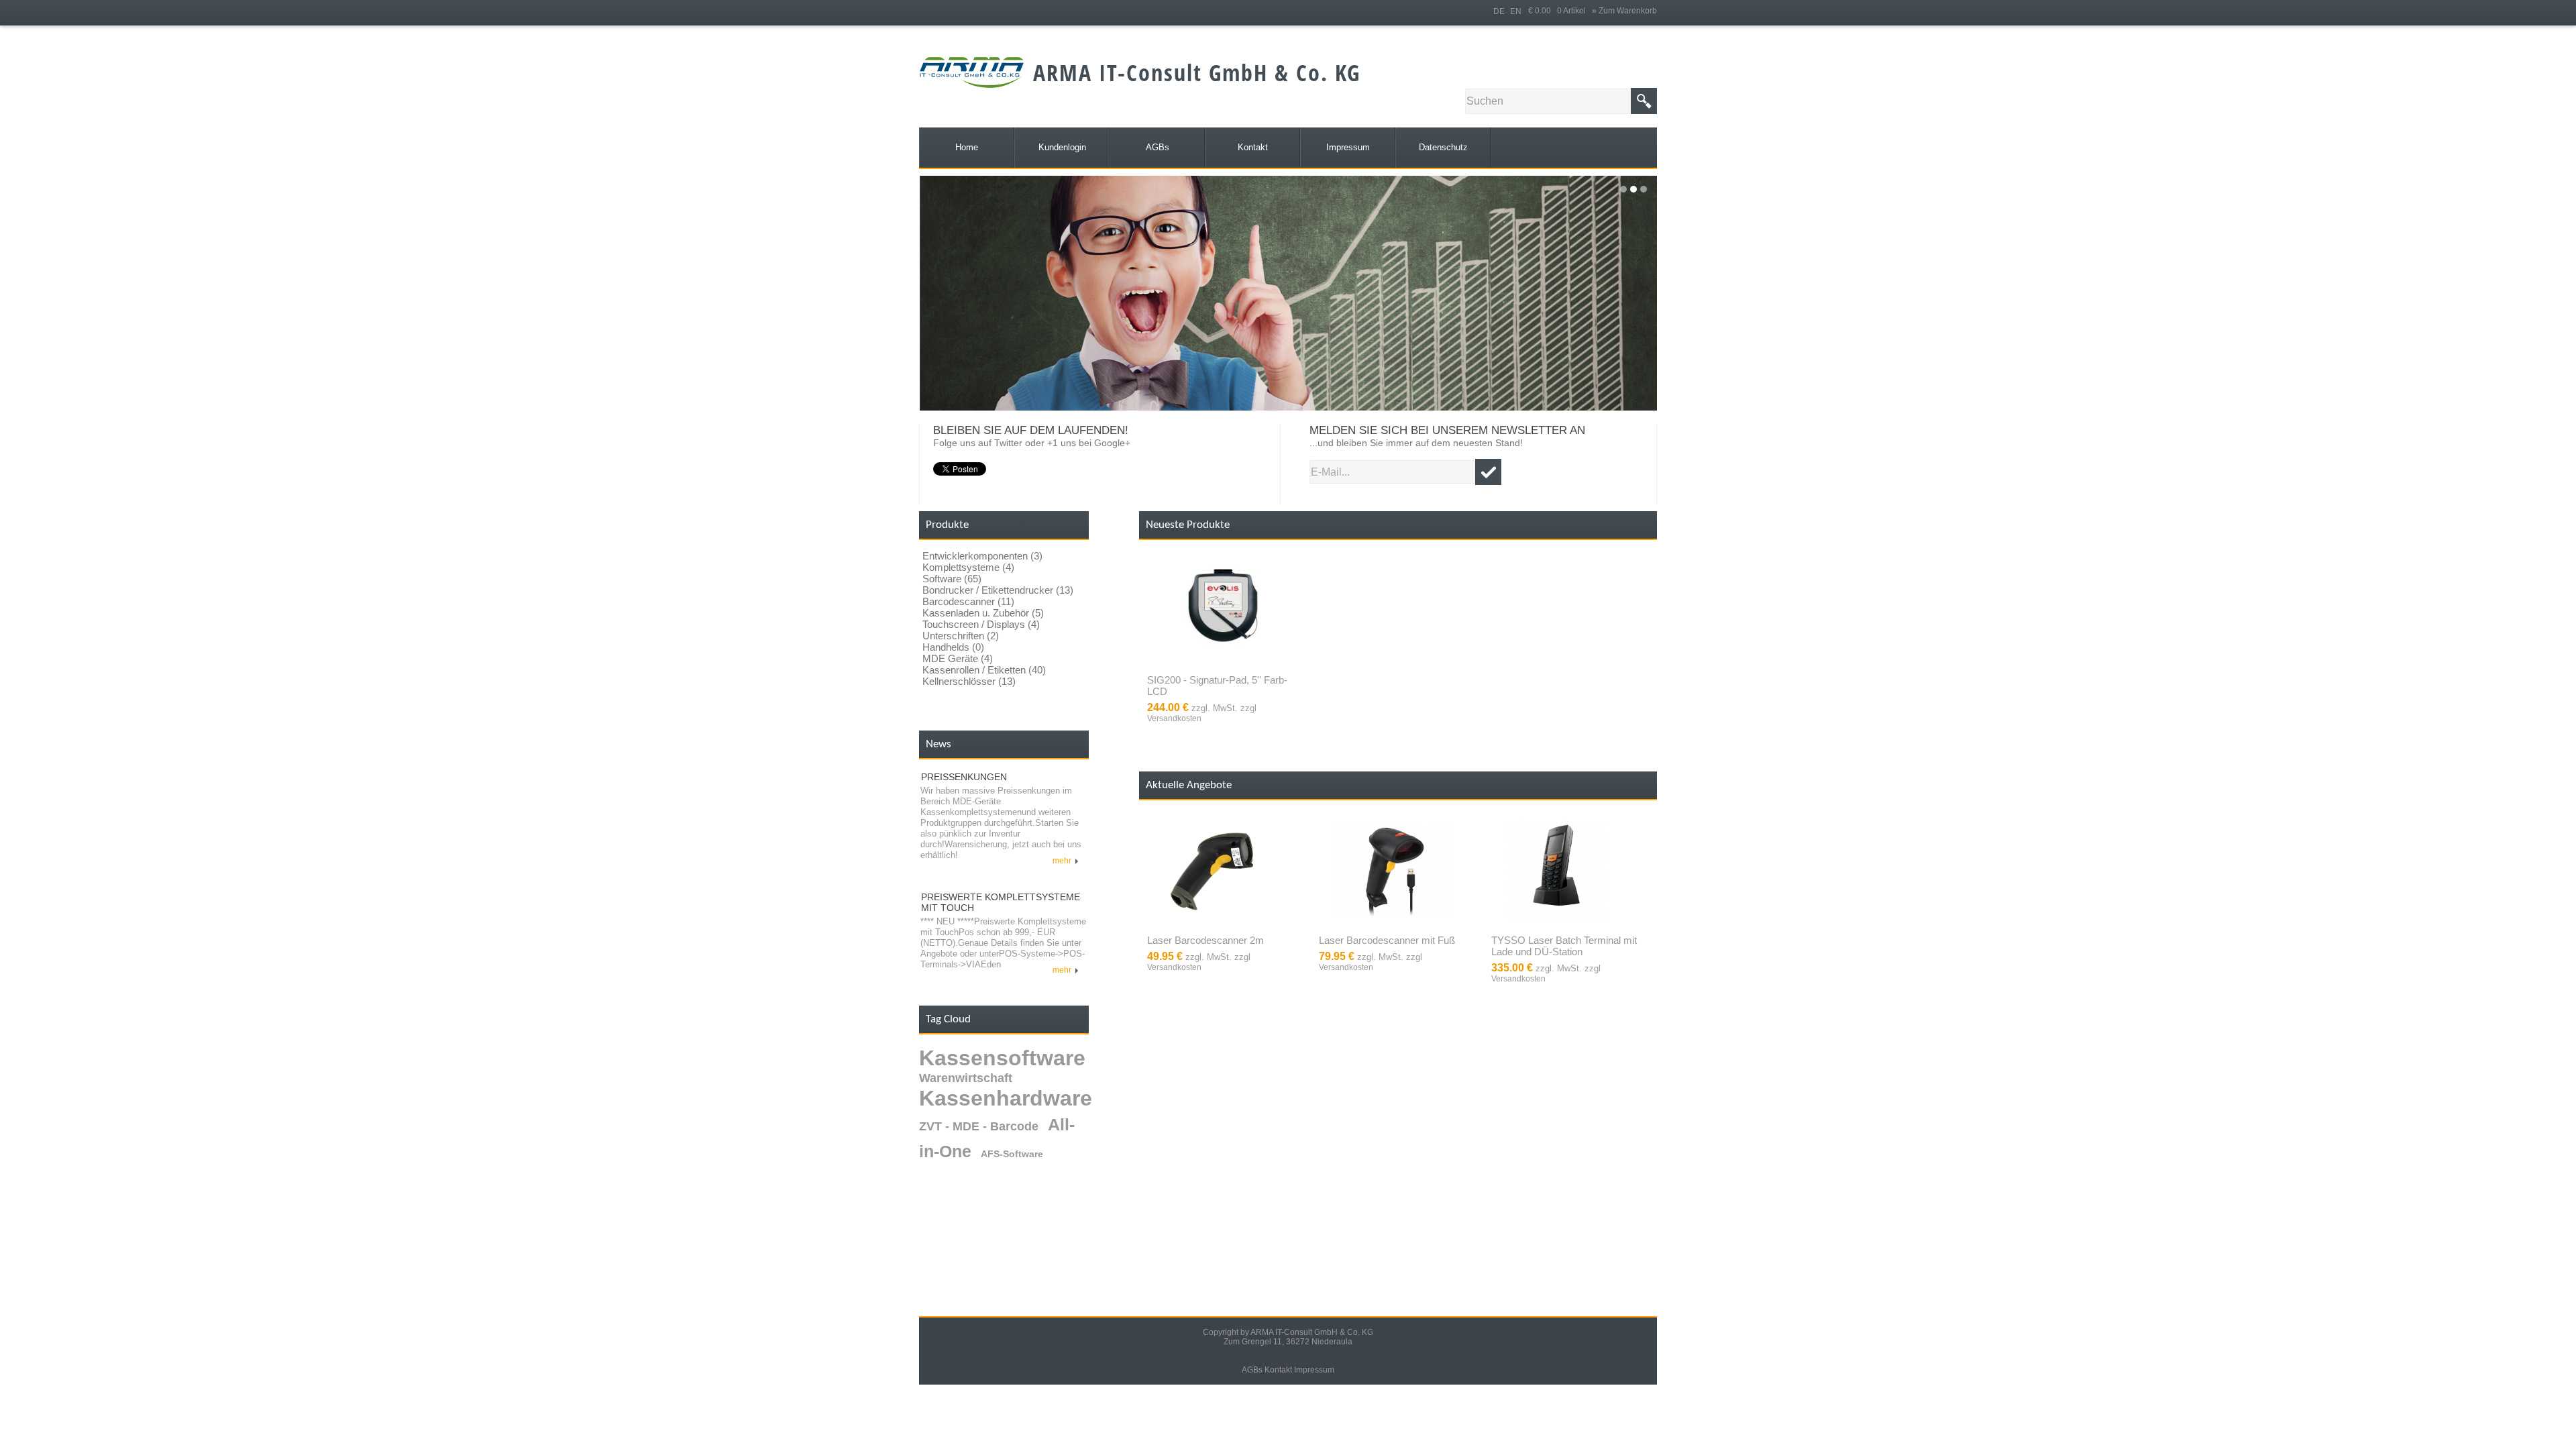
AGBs (1252, 1370)
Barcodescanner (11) (968, 601)
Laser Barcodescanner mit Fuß (1387, 940)
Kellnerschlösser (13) (969, 681)
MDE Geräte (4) (958, 658)
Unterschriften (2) (961, 636)
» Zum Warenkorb (1624, 11)
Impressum (1314, 1370)
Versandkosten (1174, 718)
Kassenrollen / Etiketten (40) (984, 670)
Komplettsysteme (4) (968, 567)
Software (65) (952, 579)
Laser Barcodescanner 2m (1205, 940)
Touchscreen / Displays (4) (981, 624)
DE (1499, 11)
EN (1516, 11)
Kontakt (1278, 1370)
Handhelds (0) (953, 647)
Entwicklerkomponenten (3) (982, 556)
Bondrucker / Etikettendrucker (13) (998, 590)
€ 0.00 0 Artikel (1560, 11)
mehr (1064, 861)
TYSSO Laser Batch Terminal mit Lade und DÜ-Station (1564, 946)
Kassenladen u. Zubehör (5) (983, 613)
